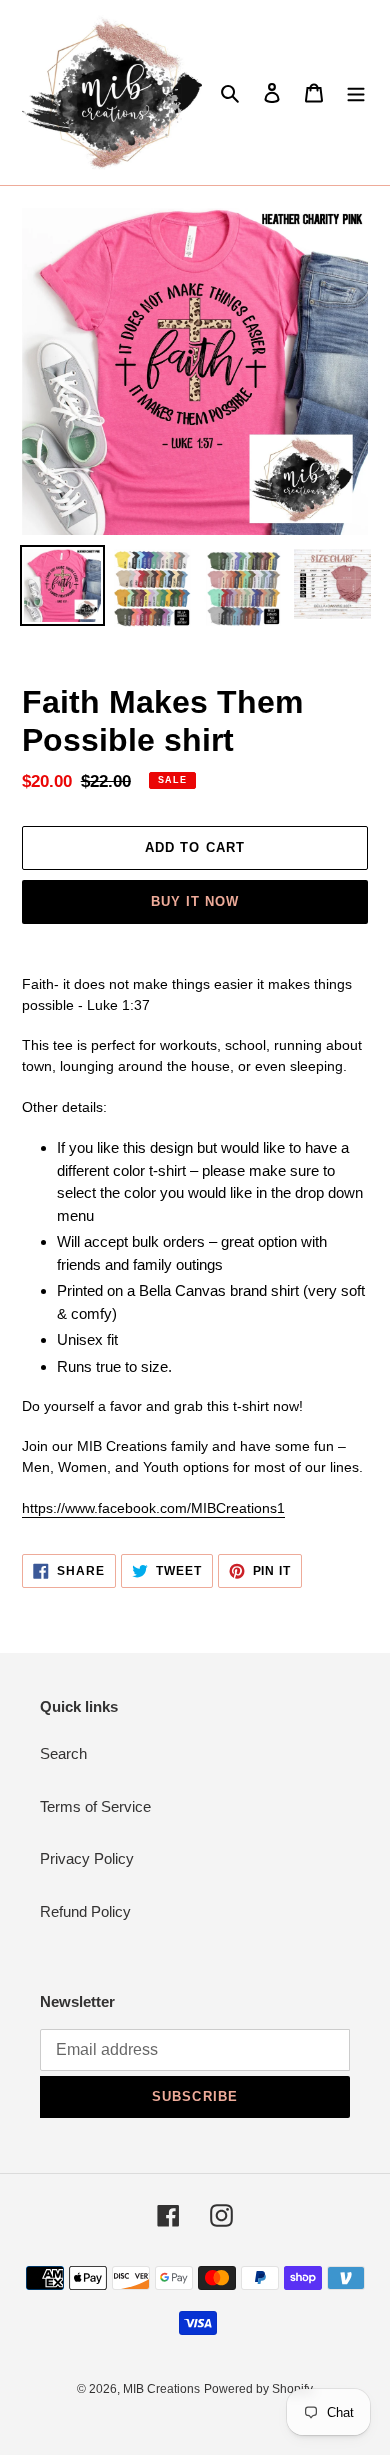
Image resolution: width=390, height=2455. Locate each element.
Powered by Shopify (258, 2389)
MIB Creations (161, 2389)
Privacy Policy (87, 1858)
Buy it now (195, 901)
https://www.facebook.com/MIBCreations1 (153, 1508)
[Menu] (356, 92)
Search (63, 1753)
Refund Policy (85, 1911)
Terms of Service (95, 1806)
